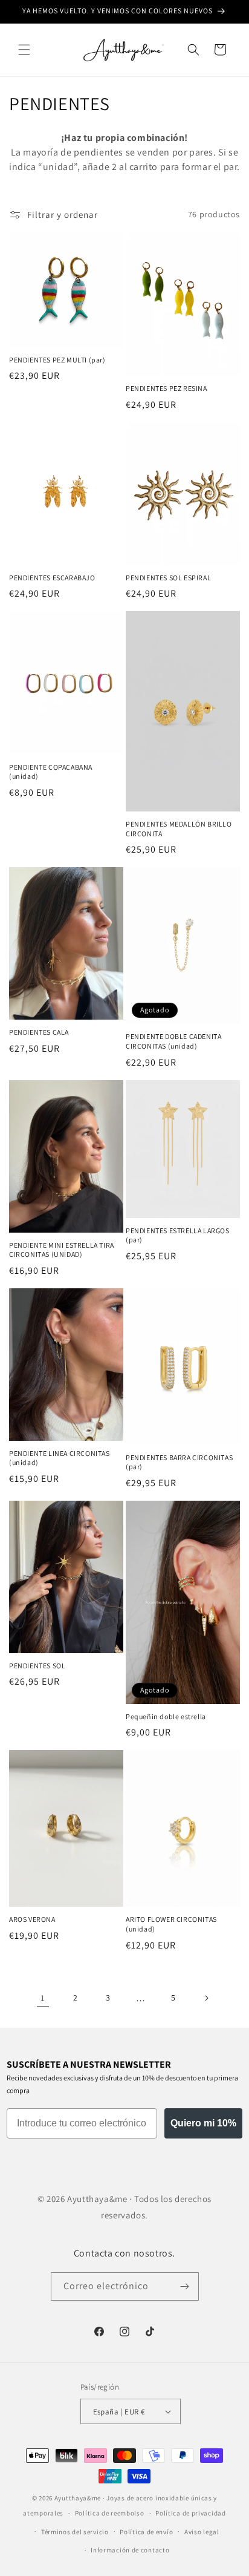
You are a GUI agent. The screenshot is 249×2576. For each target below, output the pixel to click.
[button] (24, 50)
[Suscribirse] (185, 2286)
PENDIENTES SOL (37, 1666)
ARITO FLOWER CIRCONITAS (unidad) (171, 1924)
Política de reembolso (110, 2513)
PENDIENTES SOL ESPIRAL (168, 578)
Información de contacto (130, 2550)
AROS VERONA (32, 1919)
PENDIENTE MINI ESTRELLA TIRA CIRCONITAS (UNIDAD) (62, 1250)
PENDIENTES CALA (39, 1032)
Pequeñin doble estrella (166, 1716)
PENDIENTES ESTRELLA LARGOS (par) (178, 1235)
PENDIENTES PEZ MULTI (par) (57, 360)
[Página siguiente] (206, 1998)
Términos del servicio (75, 2532)
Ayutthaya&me (78, 2498)
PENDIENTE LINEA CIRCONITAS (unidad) (60, 1458)
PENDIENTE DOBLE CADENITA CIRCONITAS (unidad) (173, 1041)
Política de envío (146, 2532)
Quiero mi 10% (203, 2123)
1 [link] (43, 1998)
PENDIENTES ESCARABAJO (52, 578)
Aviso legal (202, 2532)
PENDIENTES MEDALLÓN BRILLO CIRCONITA (179, 829)
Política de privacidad (190, 2513)
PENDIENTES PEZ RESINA (167, 388)
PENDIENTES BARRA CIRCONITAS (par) (179, 1462)
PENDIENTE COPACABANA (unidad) (51, 772)
